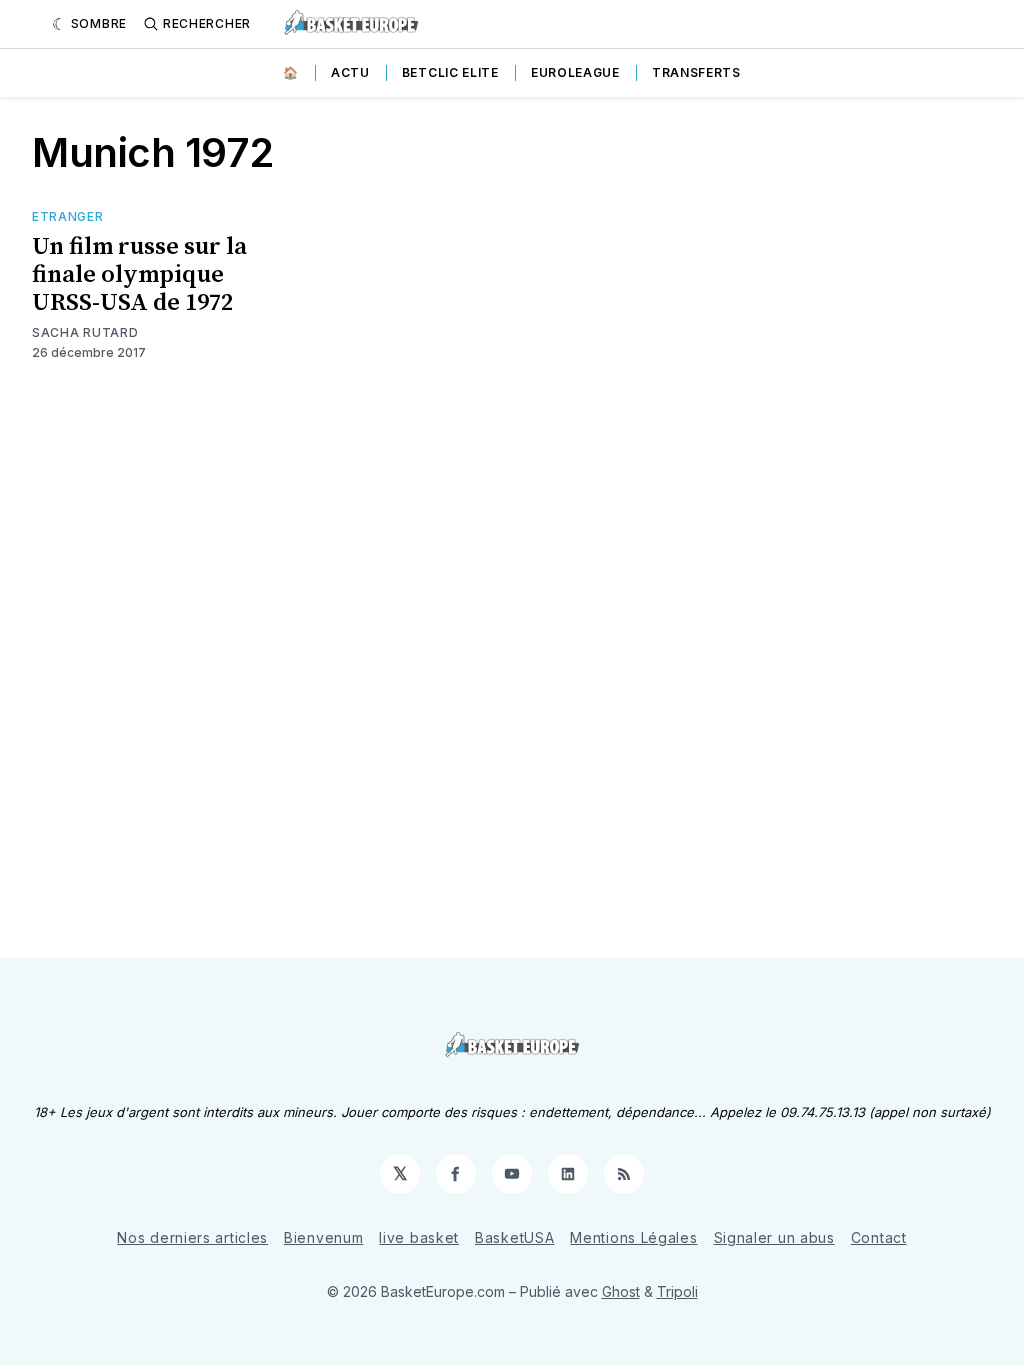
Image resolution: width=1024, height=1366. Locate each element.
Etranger (68, 216)
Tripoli (677, 1291)
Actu (350, 72)
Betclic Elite (450, 72)
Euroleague (575, 72)
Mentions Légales (633, 1237)
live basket (419, 1237)
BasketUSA (514, 1237)
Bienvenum (323, 1237)
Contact (879, 1237)
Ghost (621, 1291)
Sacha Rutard (85, 332)
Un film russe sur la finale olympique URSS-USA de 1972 (139, 275)
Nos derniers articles (192, 1237)
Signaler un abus (774, 1237)
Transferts (696, 72)
